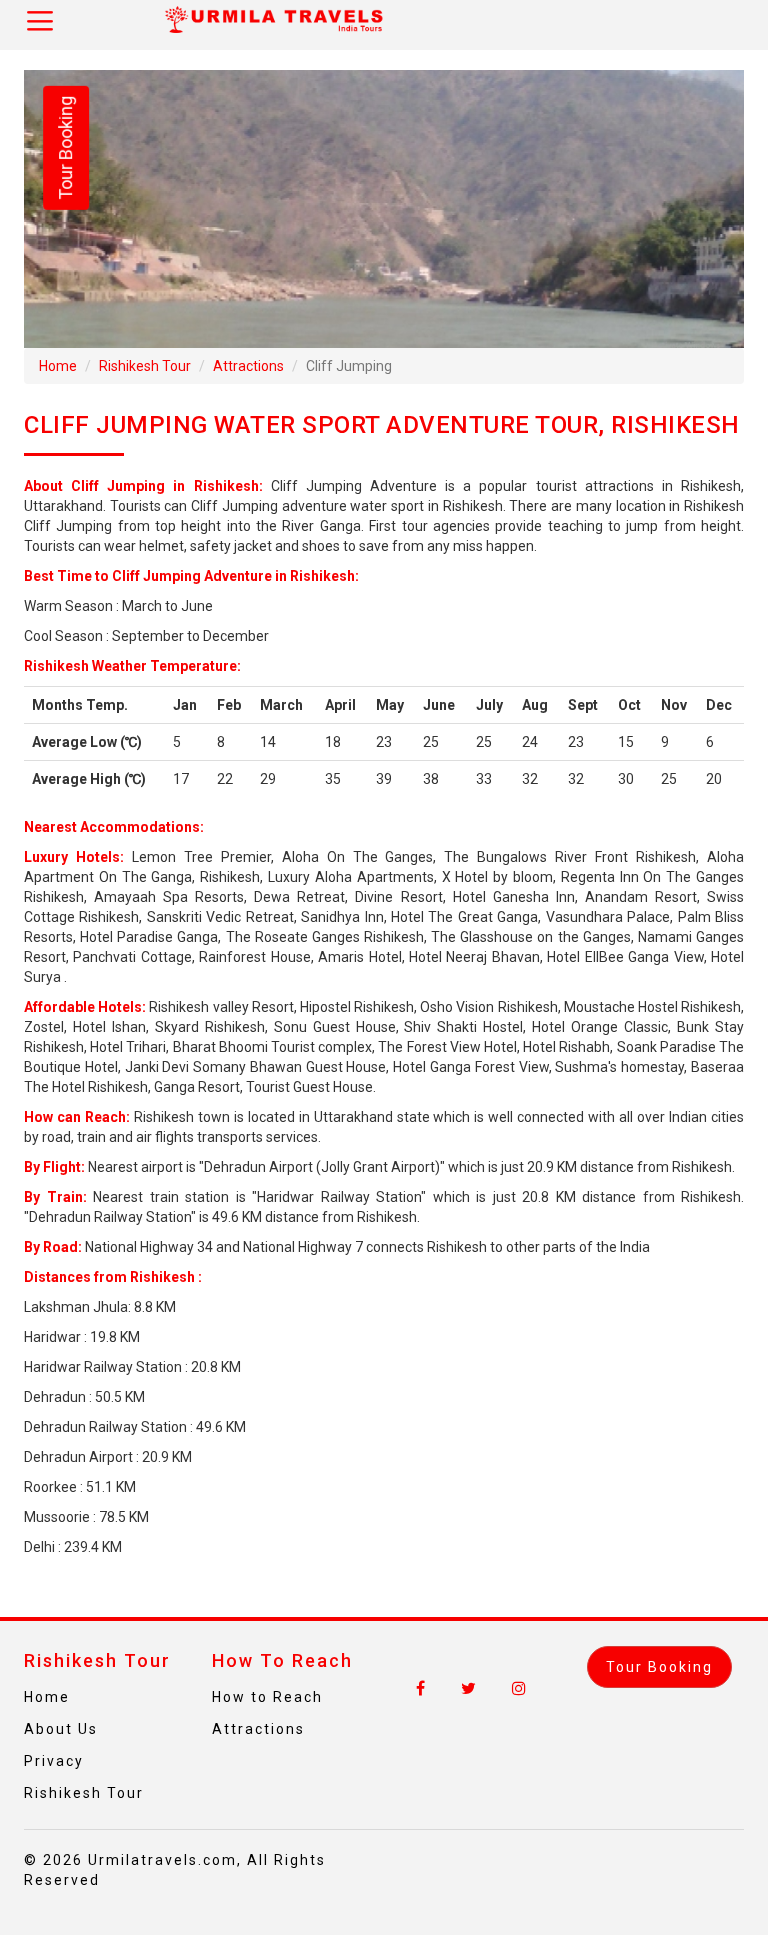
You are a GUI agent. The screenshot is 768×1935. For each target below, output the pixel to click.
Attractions (248, 366)
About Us (61, 1729)
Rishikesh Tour (145, 366)
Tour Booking (65, 148)
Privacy (54, 1761)
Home (58, 366)
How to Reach (267, 1697)
